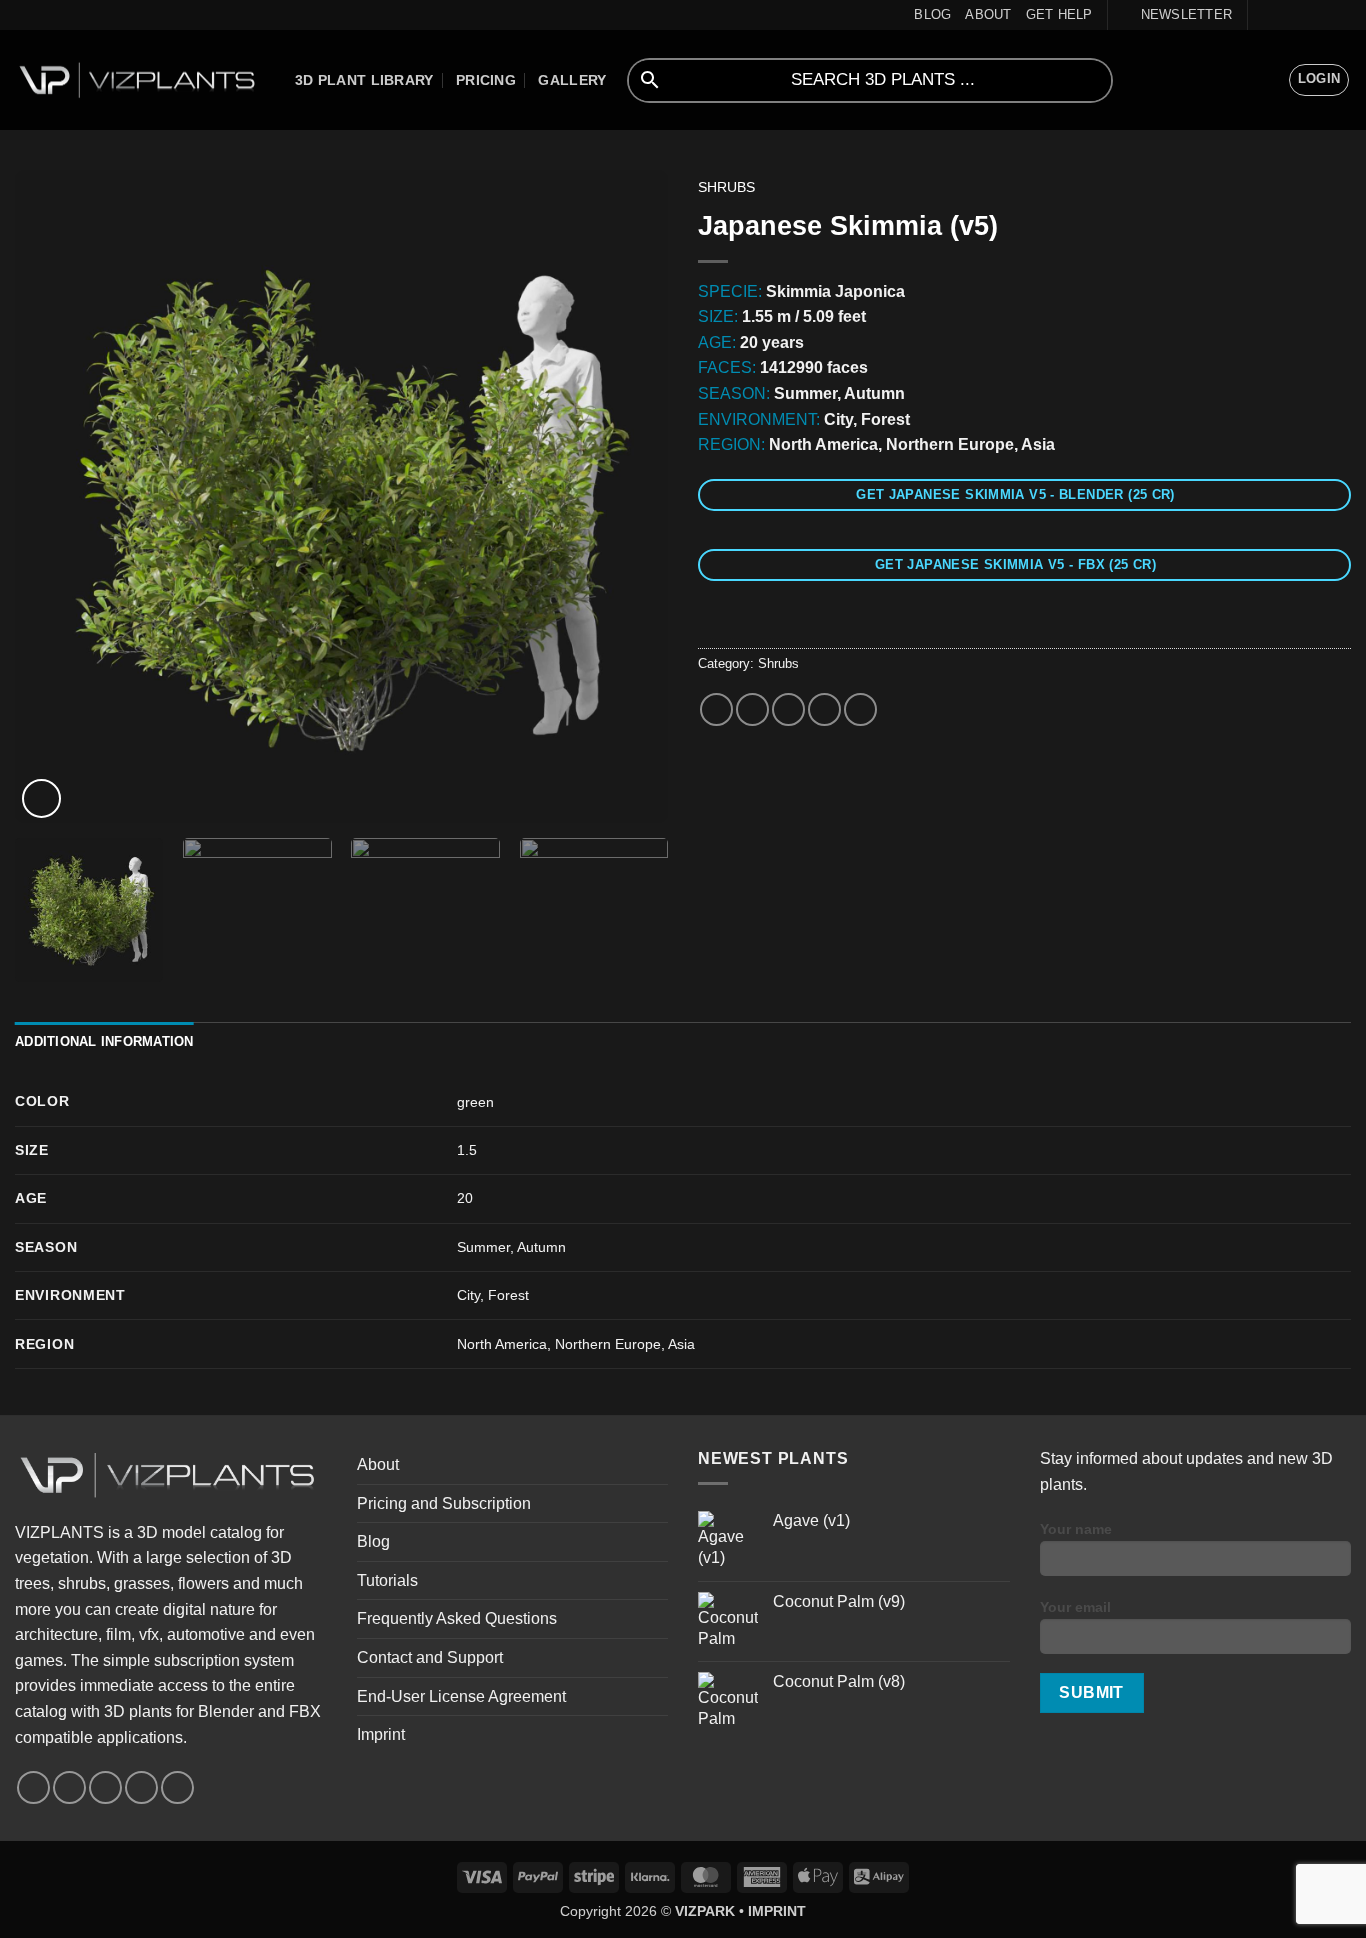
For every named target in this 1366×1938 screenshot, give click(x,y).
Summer (483, 1247)
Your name (1076, 1529)
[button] (1177, 15)
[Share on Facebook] (716, 709)
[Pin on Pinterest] (824, 709)
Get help (1059, 14)
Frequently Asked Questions (457, 1618)
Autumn (541, 1247)
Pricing (486, 80)
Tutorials (387, 1580)
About (988, 14)
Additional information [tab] (104, 1041)
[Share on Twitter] (752, 709)
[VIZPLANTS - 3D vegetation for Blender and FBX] (140, 80)
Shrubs (726, 187)
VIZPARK (705, 1911)
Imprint (381, 1734)
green (475, 1102)
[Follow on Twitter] (1303, 15)
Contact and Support (430, 1657)
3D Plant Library (364, 80)
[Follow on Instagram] (1284, 15)
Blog (932, 14)
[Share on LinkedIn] (860, 709)
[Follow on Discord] (1341, 15)
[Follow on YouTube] (1322, 15)
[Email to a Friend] (788, 709)
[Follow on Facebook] (1265, 15)
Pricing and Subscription (444, 1503)
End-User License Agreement (461, 1696)
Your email (1075, 1607)
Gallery (572, 80)
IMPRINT (777, 1911)
